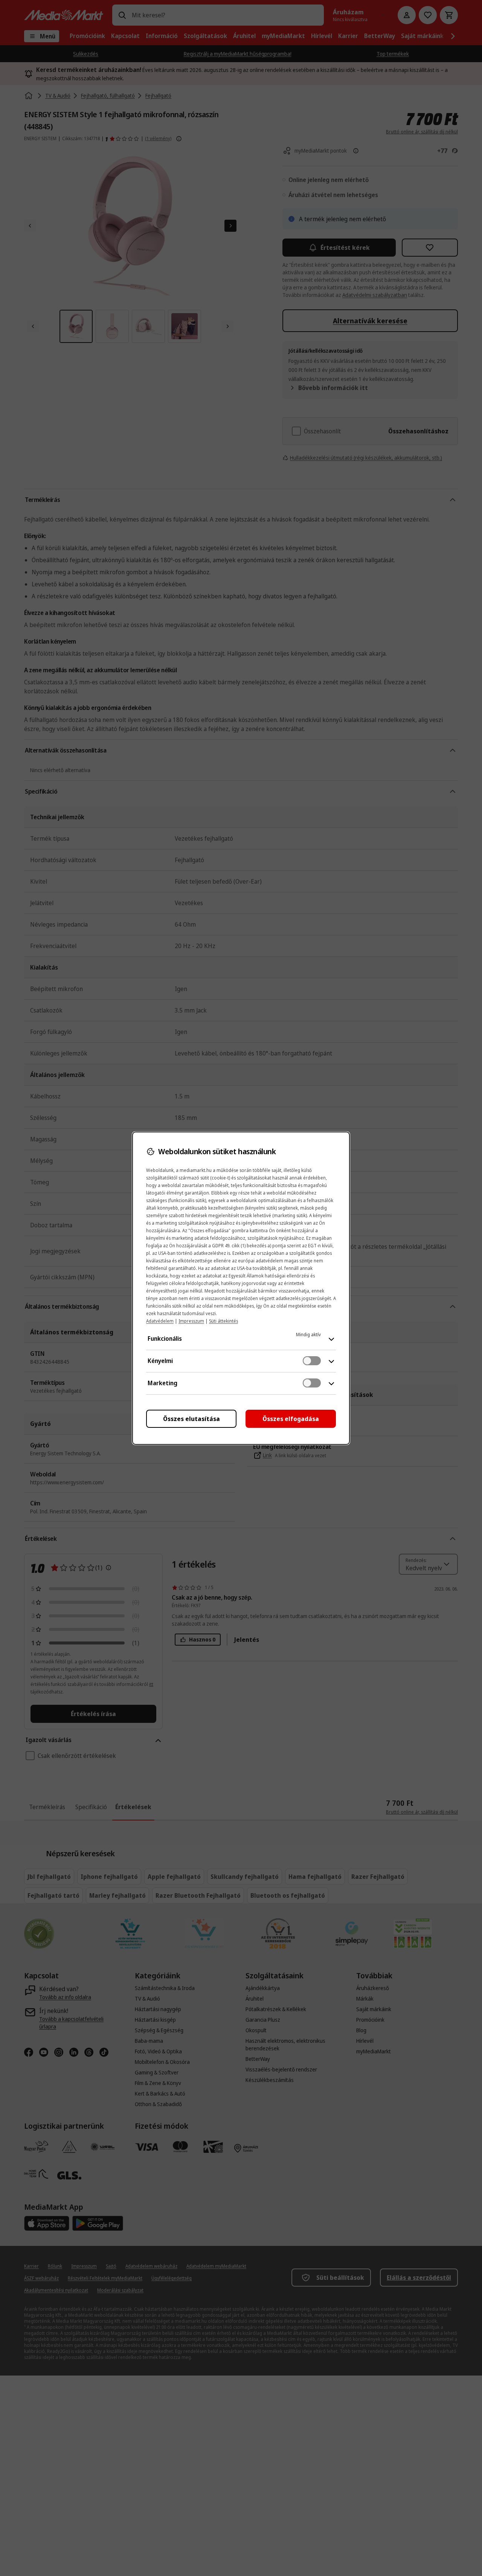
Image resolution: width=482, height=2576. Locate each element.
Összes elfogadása (291, 1419)
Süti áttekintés (223, 1321)
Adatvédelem (160, 1321)
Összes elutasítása (191, 1419)
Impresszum (191, 1321)
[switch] (312, 1361)
